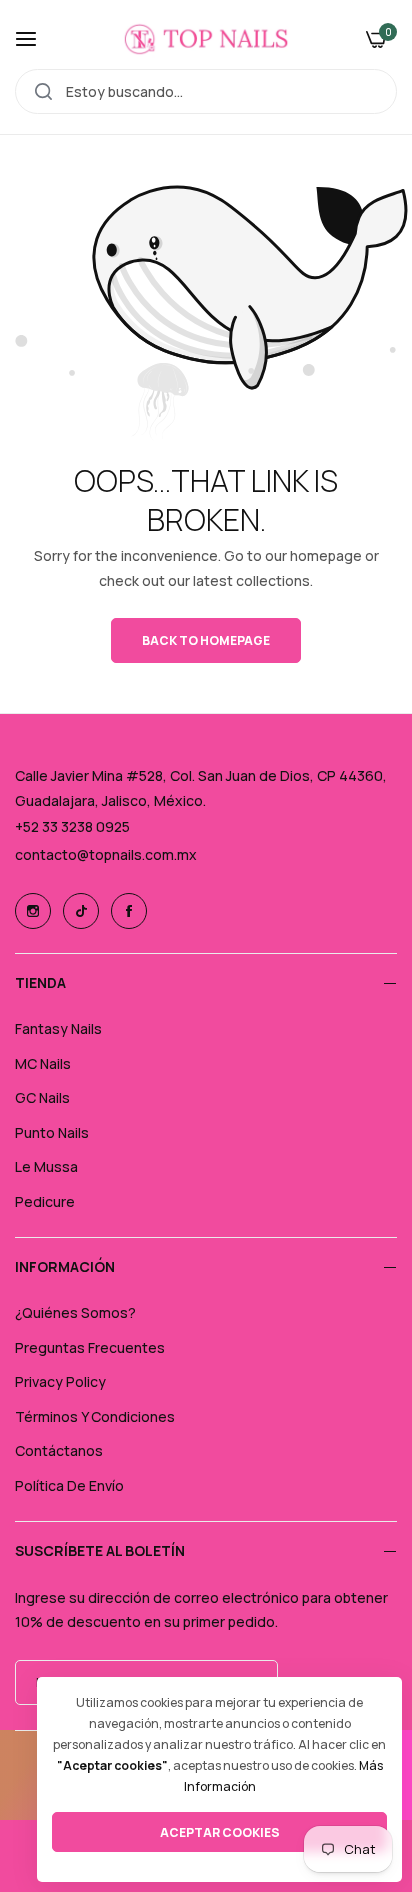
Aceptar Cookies (220, 1832)
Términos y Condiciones (95, 1416)
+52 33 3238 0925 (72, 826)
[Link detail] (33, 911)
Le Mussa (46, 1166)
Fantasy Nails (58, 1028)
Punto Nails (52, 1132)
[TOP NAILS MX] (206, 39)
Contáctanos (59, 1450)
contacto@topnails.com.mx (106, 854)
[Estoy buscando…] (43, 91)
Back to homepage (206, 640)
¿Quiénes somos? (75, 1312)
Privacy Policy (60, 1381)
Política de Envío (69, 1485)
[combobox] (206, 91)
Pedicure (45, 1201)
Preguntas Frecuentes (90, 1347)
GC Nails (42, 1097)
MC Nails (43, 1063)
